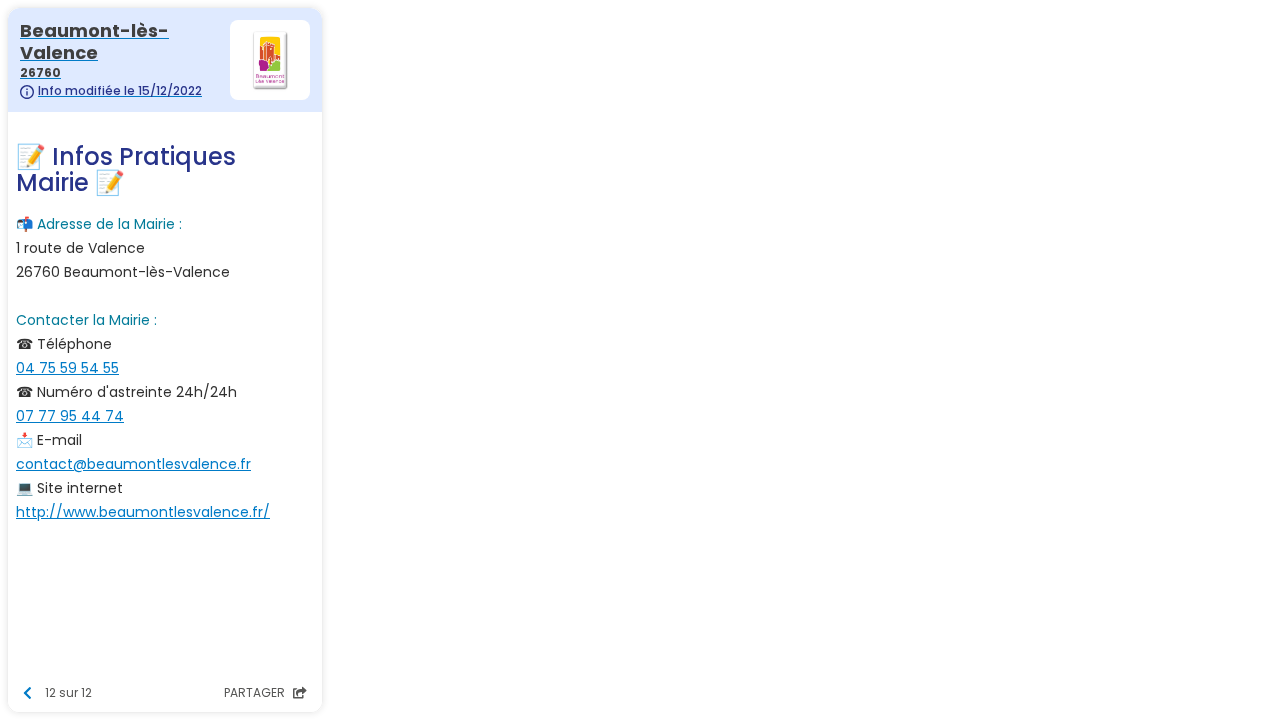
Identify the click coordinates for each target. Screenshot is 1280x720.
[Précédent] (28, 693)
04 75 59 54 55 (67, 368)
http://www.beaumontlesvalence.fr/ (143, 512)
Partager (256, 692)
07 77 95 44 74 (70, 416)
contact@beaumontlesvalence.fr (133, 464)
